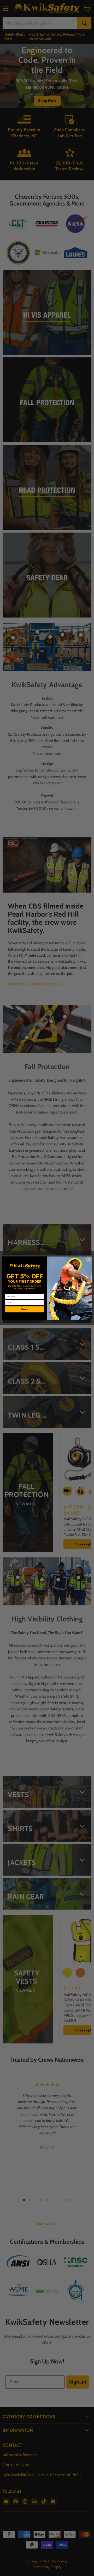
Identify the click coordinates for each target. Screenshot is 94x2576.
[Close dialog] (89, 1260)
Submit (25, 1309)
